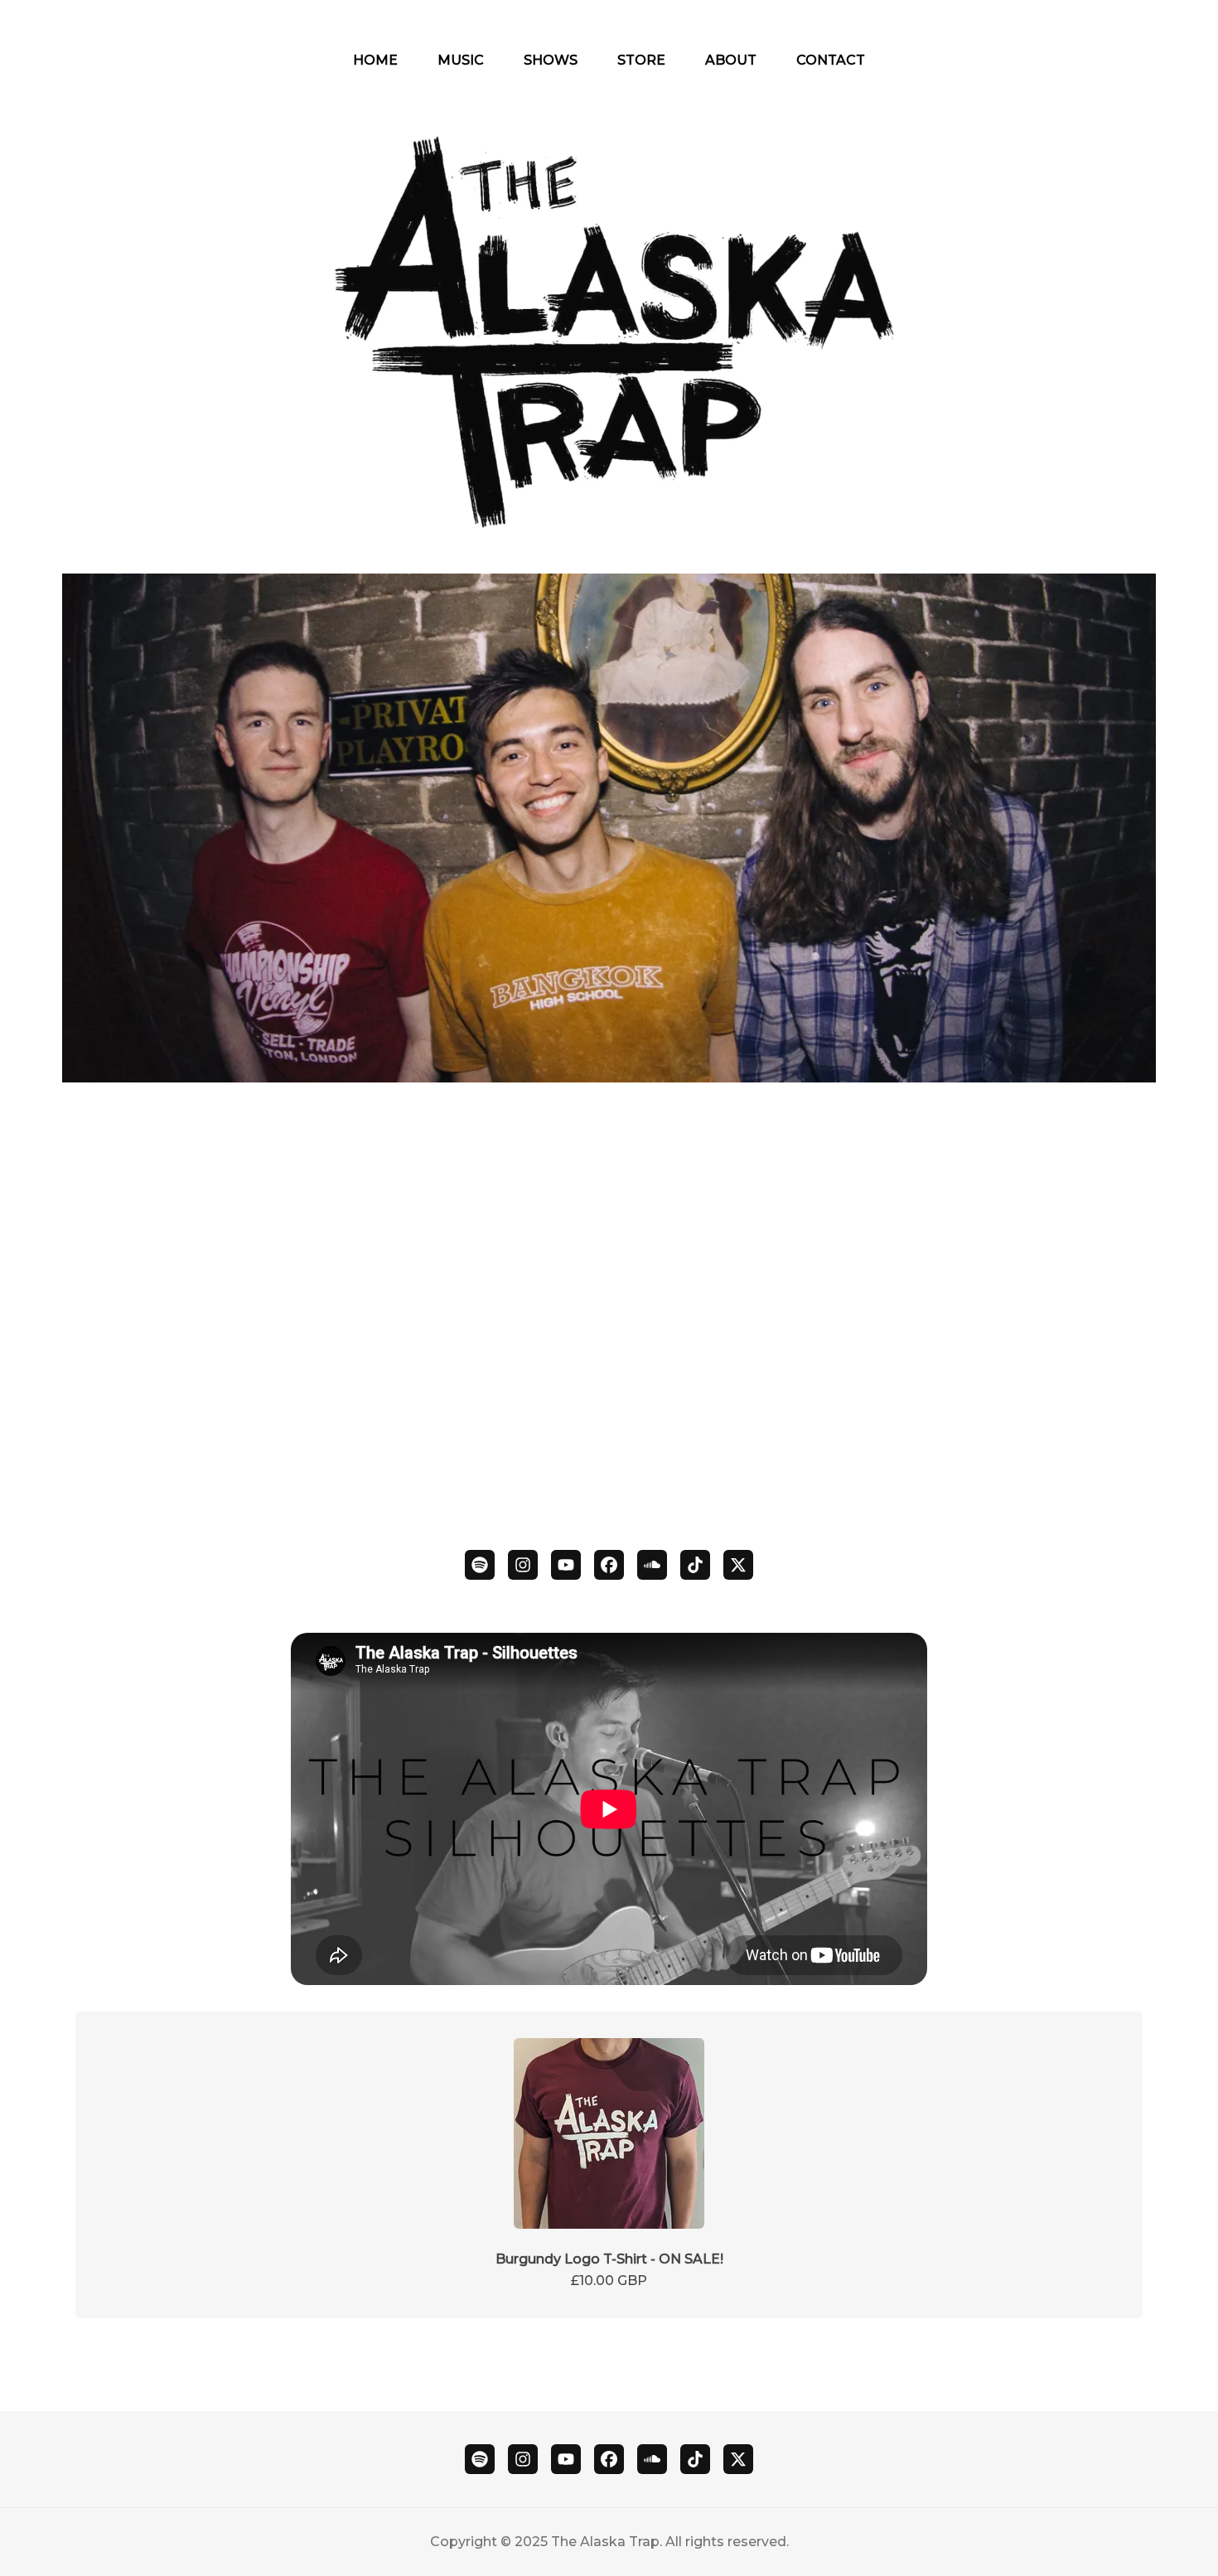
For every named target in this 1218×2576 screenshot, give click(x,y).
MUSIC (461, 60)
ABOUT (731, 60)
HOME (375, 60)
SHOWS (551, 60)
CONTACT (831, 60)
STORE (641, 60)
